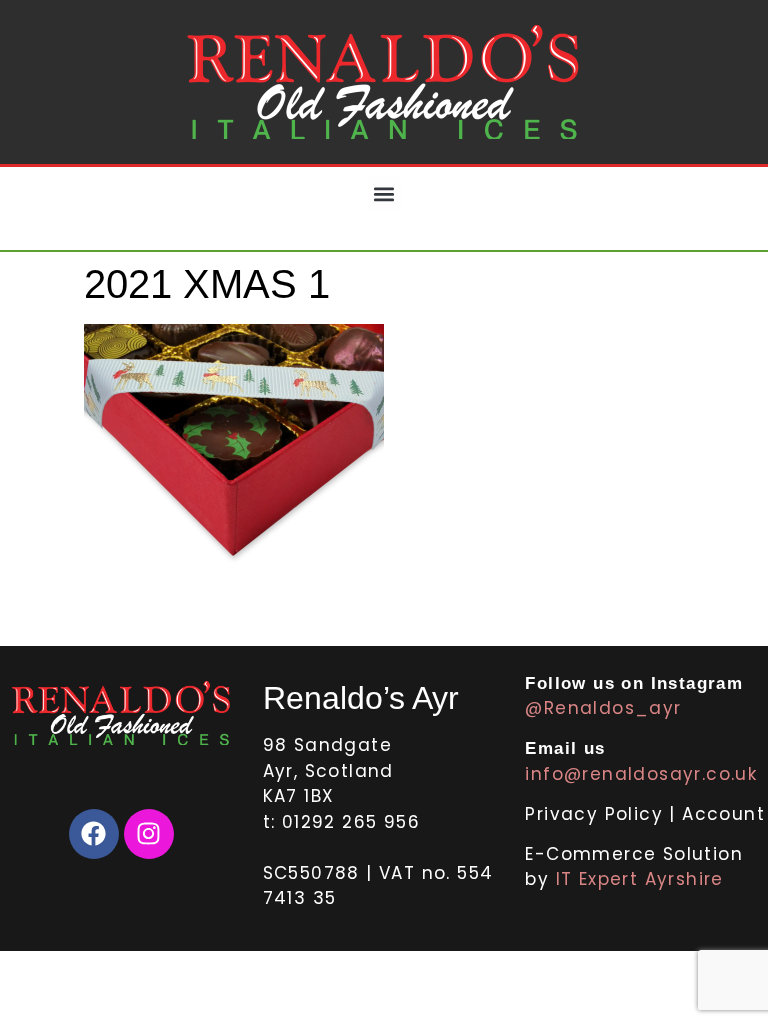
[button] (384, 193)
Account (723, 814)
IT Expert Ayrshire (640, 879)
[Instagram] (149, 834)
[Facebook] (94, 834)
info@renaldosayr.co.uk (641, 774)
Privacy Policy (597, 814)
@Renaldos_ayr (603, 708)
